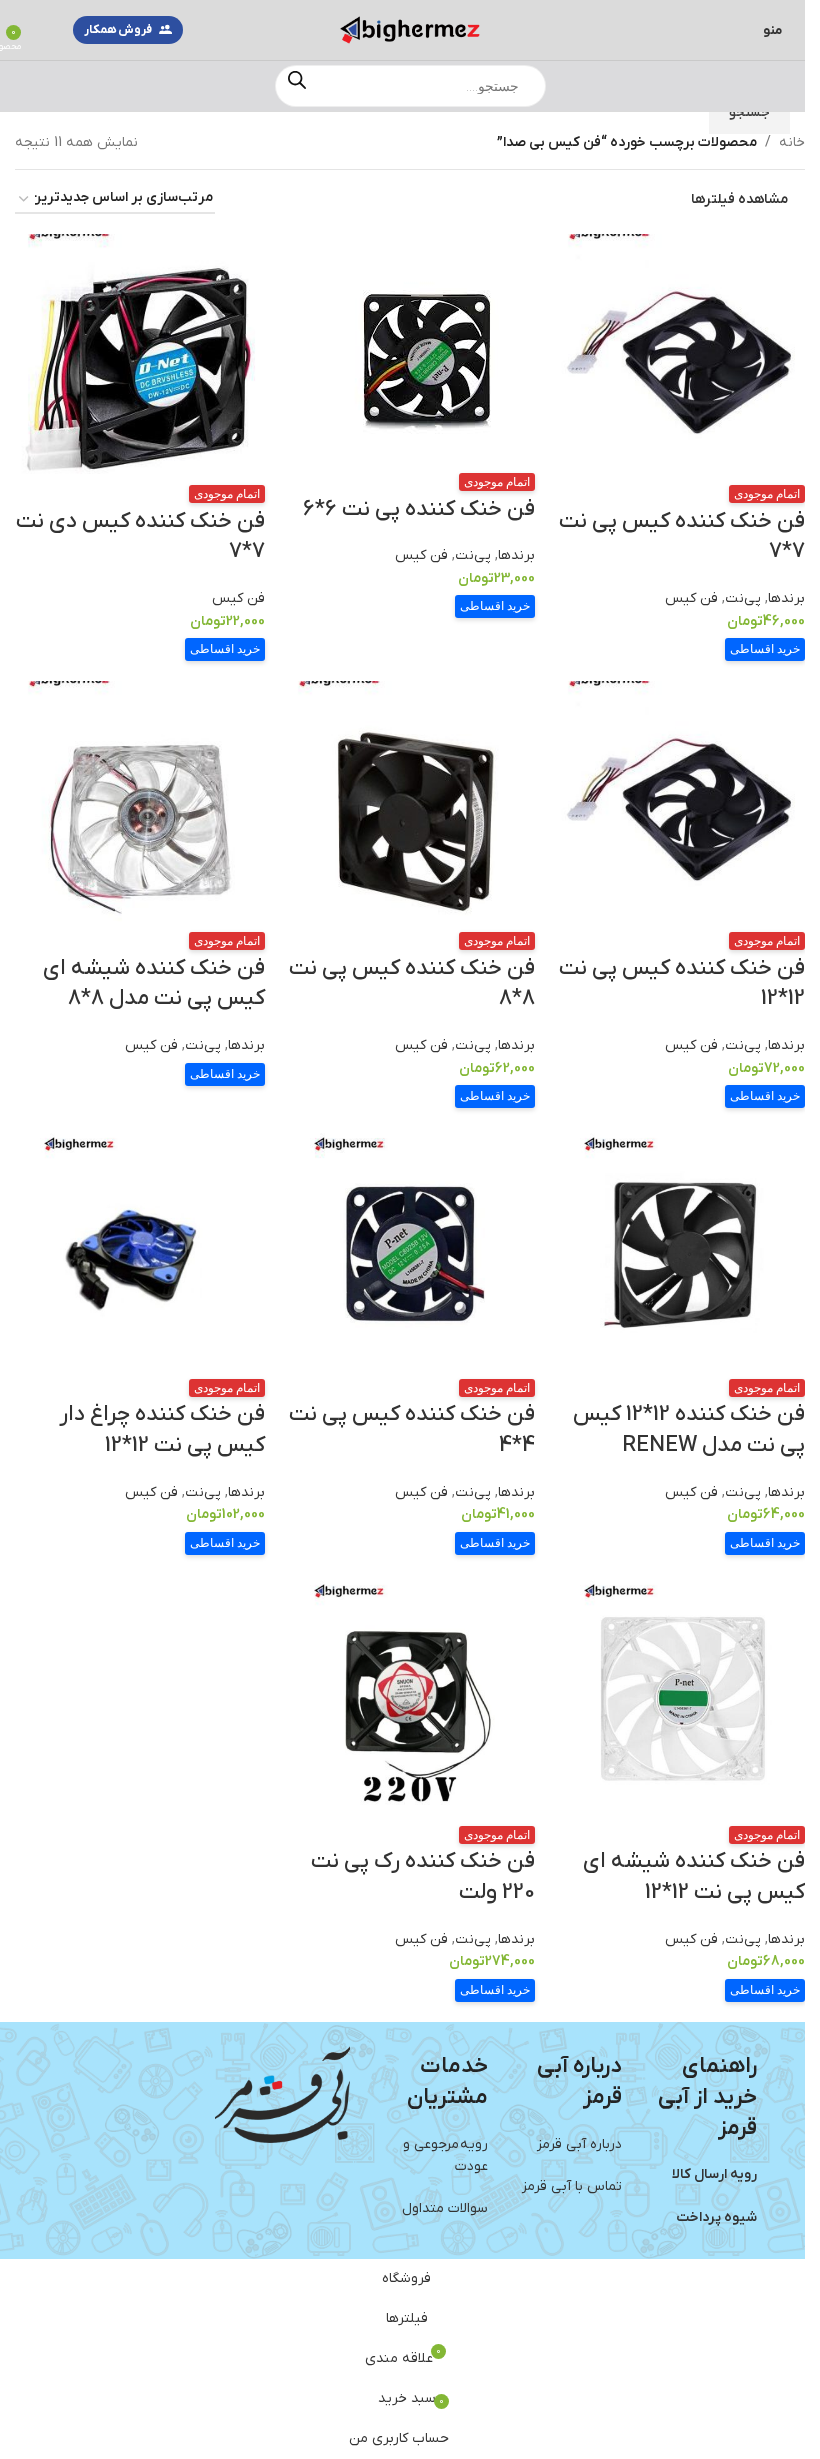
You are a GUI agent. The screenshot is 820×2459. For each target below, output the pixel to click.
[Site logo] (410, 29)
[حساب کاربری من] (43, 30)
